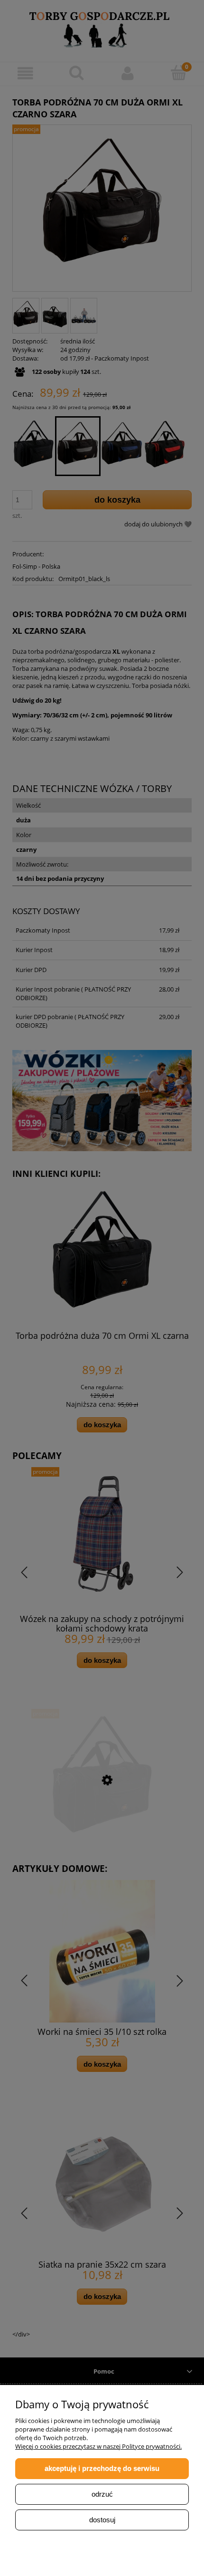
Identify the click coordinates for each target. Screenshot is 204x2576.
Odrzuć (102, 2494)
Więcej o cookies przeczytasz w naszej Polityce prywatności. (98, 2446)
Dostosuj (102, 2520)
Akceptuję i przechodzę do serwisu (102, 2468)
